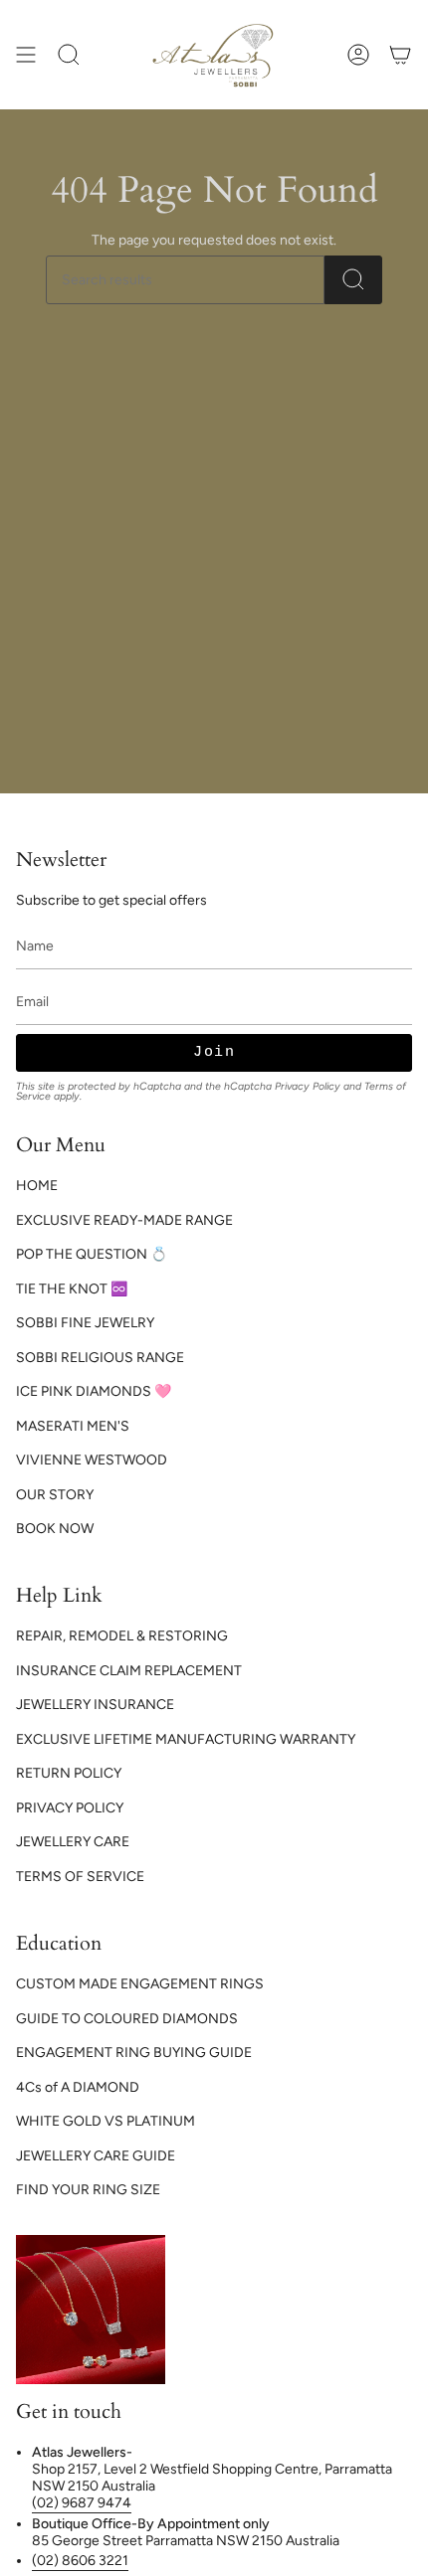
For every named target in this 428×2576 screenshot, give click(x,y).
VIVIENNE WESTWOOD (92, 1460)
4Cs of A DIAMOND (78, 2087)
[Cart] (400, 55)
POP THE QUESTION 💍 (92, 1254)
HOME (37, 1186)
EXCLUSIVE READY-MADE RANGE (124, 1220)
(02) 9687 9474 (82, 2503)
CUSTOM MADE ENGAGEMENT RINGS (140, 1984)
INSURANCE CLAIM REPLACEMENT (129, 1671)
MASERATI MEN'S (73, 1426)
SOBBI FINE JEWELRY (85, 1323)
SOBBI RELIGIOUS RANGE (100, 1358)
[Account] (358, 55)
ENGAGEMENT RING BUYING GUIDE (134, 2053)
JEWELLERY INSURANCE (95, 1705)
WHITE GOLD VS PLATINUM (106, 2121)
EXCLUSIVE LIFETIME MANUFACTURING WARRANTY (186, 1739)
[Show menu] (26, 55)
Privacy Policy (308, 1086)
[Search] (353, 280)
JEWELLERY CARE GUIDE (96, 2156)
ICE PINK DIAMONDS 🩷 (94, 1391)
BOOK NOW (55, 1529)
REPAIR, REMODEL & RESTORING (122, 1636)
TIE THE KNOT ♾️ (72, 1289)
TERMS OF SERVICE (80, 1877)
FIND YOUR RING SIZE (88, 2190)
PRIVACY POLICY (70, 1808)
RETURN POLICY (69, 1773)
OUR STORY (55, 1495)
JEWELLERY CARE (73, 1842)
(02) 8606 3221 (80, 2561)
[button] (69, 55)
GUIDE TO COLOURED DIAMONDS (127, 2019)
